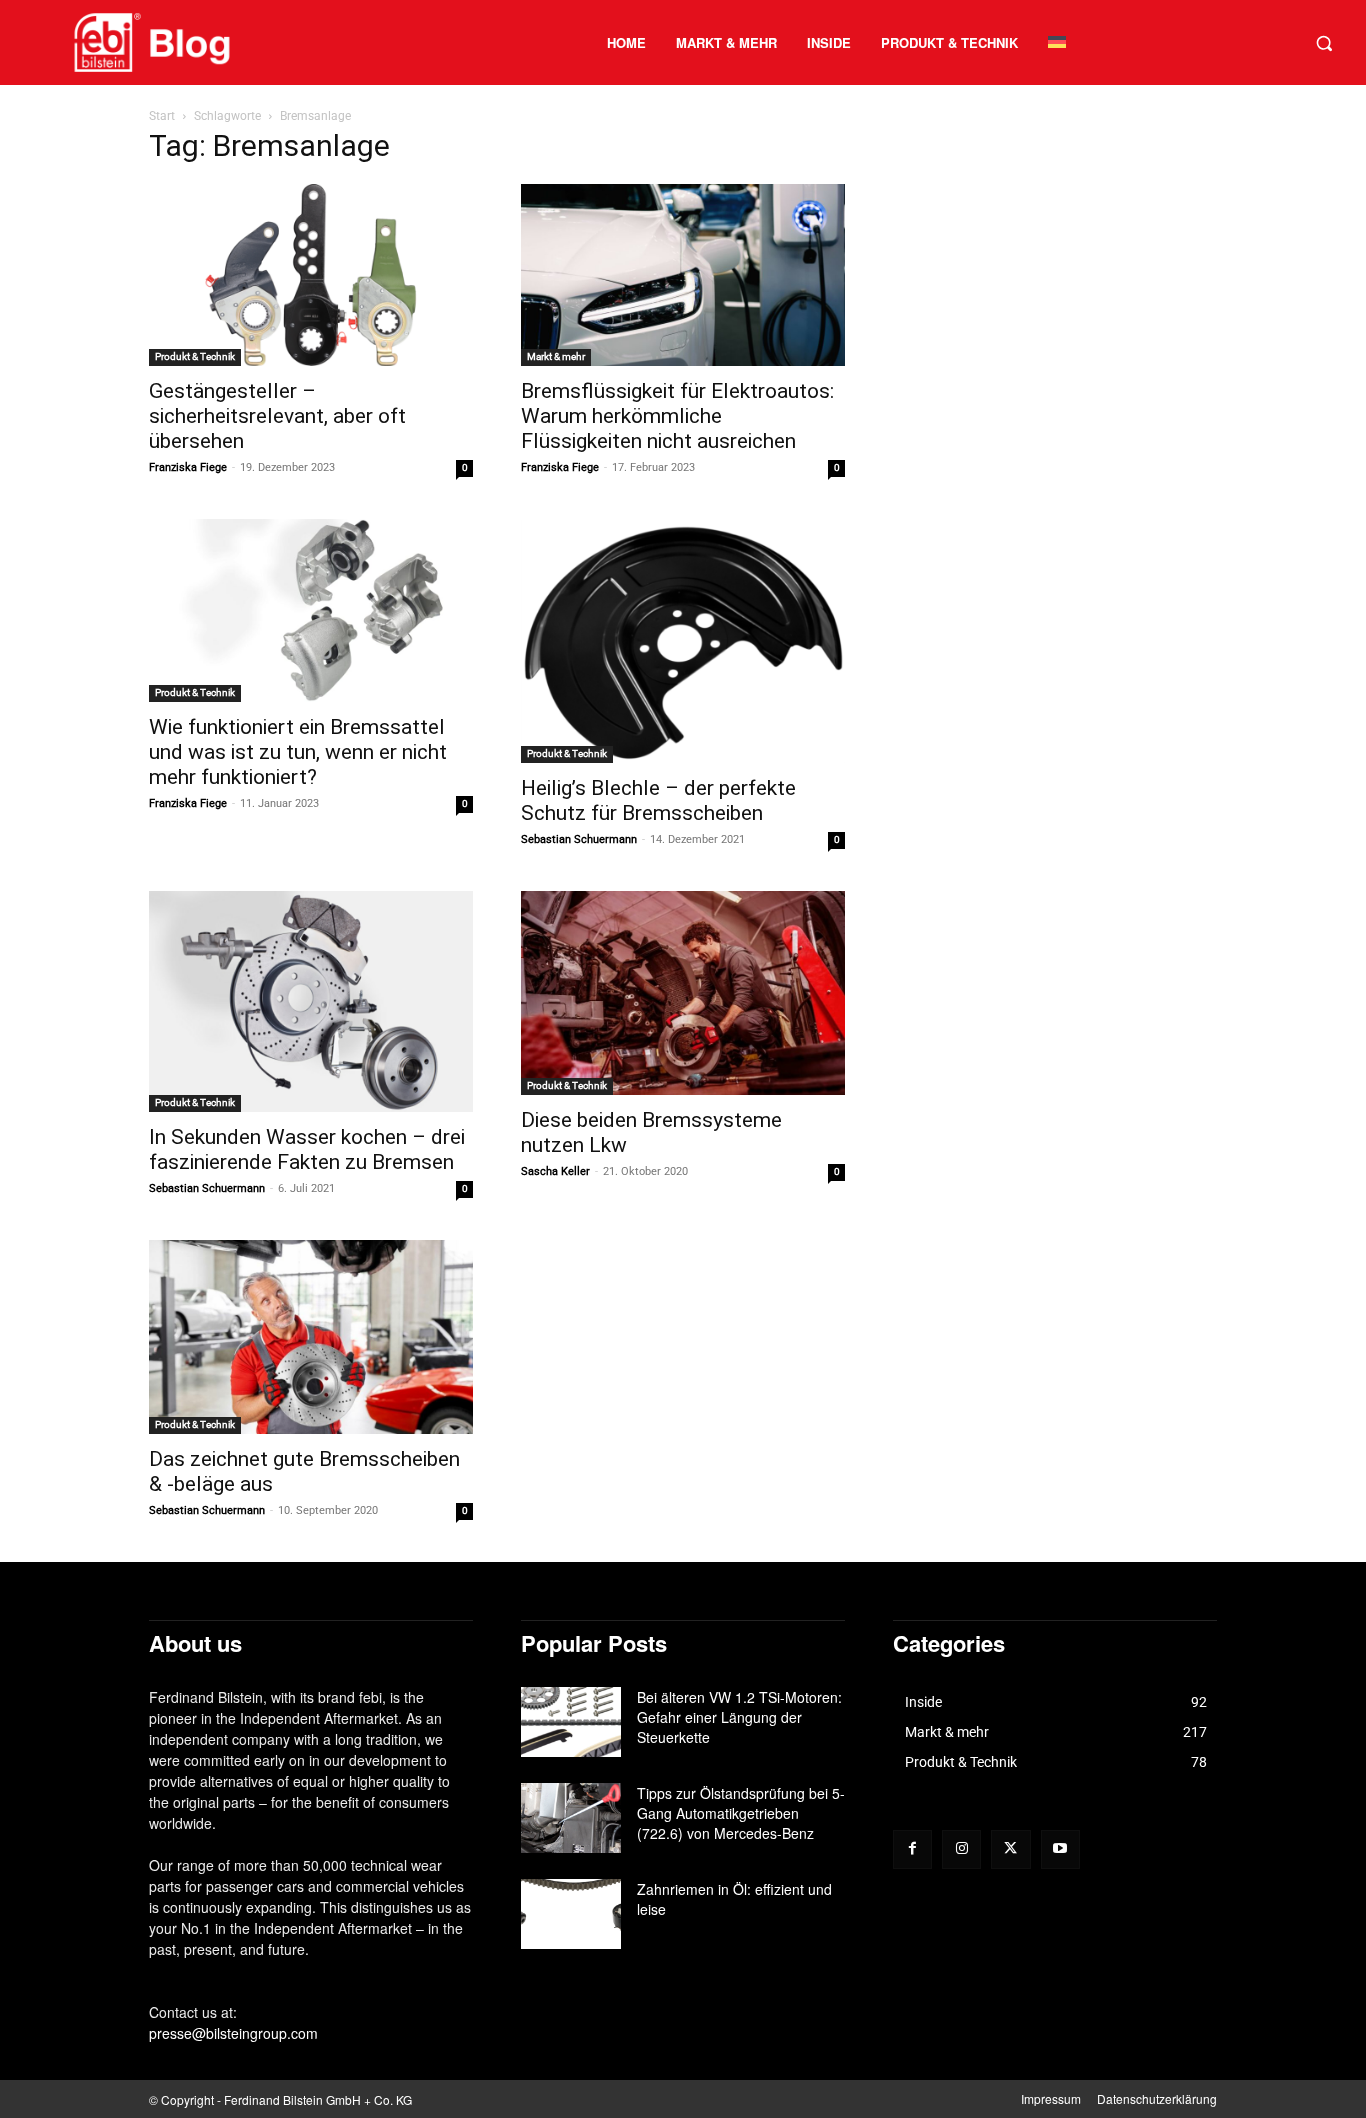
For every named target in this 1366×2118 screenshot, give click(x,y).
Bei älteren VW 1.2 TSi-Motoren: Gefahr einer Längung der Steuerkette (739, 1717)
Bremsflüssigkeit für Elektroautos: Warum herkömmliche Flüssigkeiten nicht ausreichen (677, 416)
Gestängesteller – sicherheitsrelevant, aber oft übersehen (277, 416)
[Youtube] (1060, 1849)
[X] (1010, 1849)
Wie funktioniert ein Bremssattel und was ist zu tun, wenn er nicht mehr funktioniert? (298, 752)
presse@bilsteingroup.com (233, 2033)
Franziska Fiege (188, 467)
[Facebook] (912, 1849)
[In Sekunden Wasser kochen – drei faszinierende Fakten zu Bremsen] (311, 1001)
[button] (1324, 43)
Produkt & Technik (195, 356)
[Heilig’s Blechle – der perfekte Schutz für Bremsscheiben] (683, 640)
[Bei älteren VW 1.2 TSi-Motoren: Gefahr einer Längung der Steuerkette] (571, 1722)
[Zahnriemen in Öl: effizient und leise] (571, 1914)
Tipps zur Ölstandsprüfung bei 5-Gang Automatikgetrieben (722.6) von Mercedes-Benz (741, 1813)
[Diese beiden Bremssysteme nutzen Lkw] (683, 993)
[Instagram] (961, 1849)
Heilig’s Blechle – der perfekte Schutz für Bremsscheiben (658, 800)
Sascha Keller (555, 1171)
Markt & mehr (556, 356)
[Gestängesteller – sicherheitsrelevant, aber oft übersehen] (311, 275)
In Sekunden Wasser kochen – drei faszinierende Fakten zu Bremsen (307, 1149)
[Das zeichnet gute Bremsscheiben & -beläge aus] (311, 1337)
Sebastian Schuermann (579, 839)
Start (162, 116)
